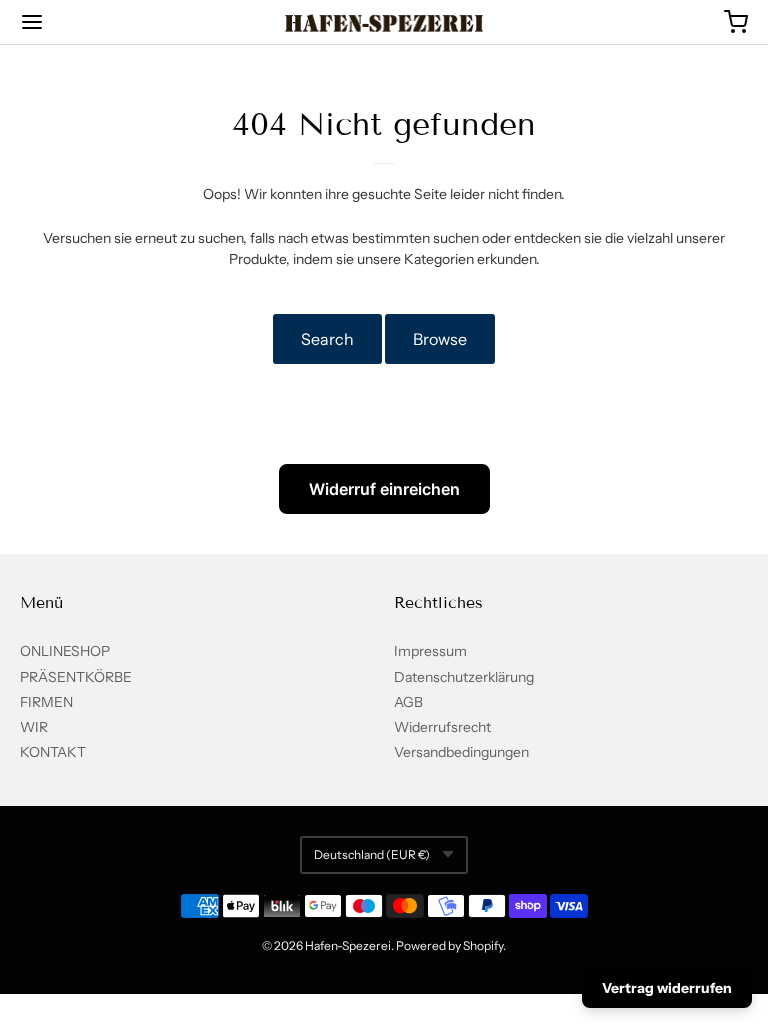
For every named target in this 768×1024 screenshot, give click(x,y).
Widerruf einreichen (384, 489)
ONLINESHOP (65, 651)
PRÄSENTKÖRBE (76, 677)
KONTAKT (53, 752)
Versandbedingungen (461, 752)
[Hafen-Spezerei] (384, 23)
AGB (408, 702)
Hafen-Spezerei (348, 945)
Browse (440, 339)
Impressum (430, 651)
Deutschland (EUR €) (372, 854)
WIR (34, 727)
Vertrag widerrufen (667, 988)
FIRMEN (46, 702)
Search (327, 339)
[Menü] (93, 22)
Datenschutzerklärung (464, 677)
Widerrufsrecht (442, 727)
